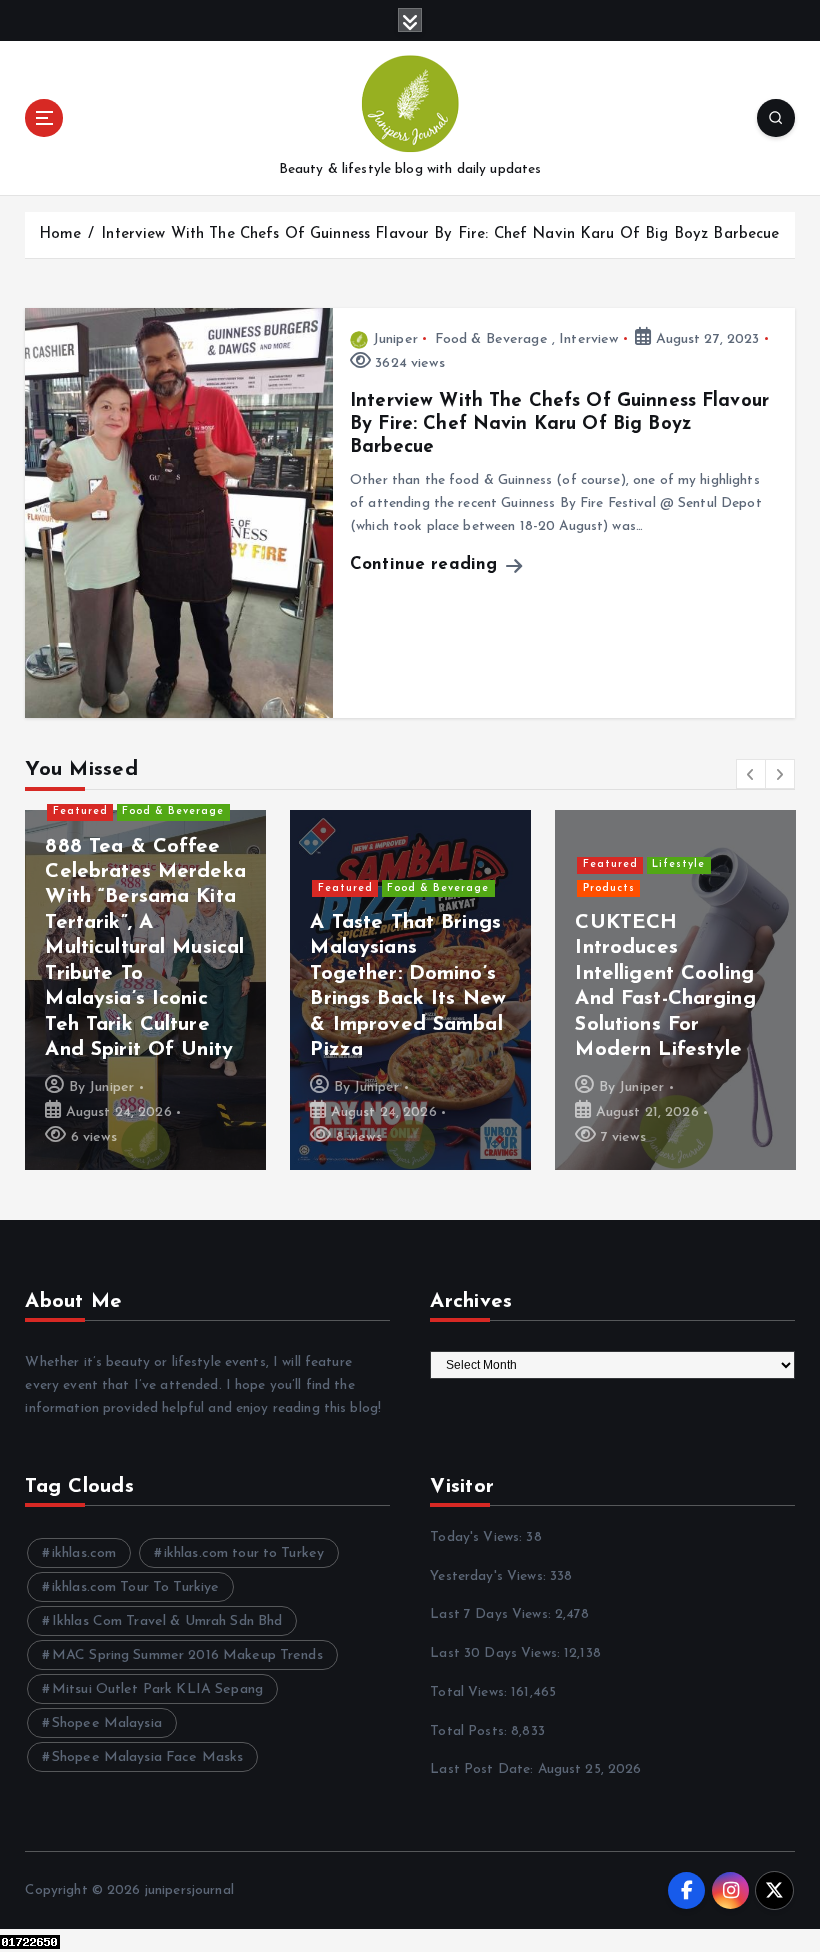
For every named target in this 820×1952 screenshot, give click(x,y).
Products (609, 888)
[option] (145, 990)
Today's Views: (478, 1537)
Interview (588, 339)
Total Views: (470, 1692)
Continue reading (426, 564)
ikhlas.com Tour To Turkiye (136, 1587)
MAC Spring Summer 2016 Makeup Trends (187, 1655)
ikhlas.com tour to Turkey (244, 1553)
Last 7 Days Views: (492, 1614)
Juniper (395, 339)
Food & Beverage (491, 339)
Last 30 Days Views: (497, 1653)
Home (60, 234)
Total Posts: (470, 1731)
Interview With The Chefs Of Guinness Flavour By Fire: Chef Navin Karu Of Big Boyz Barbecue (440, 234)
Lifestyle (678, 864)
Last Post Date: (483, 1769)
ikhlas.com (84, 1553)
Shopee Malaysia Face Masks (148, 1757)
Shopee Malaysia (107, 1723)
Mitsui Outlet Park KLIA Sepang (157, 1689)
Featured (80, 811)
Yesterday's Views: (490, 1576)
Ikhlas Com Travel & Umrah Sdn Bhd (167, 1621)
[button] (751, 774)
